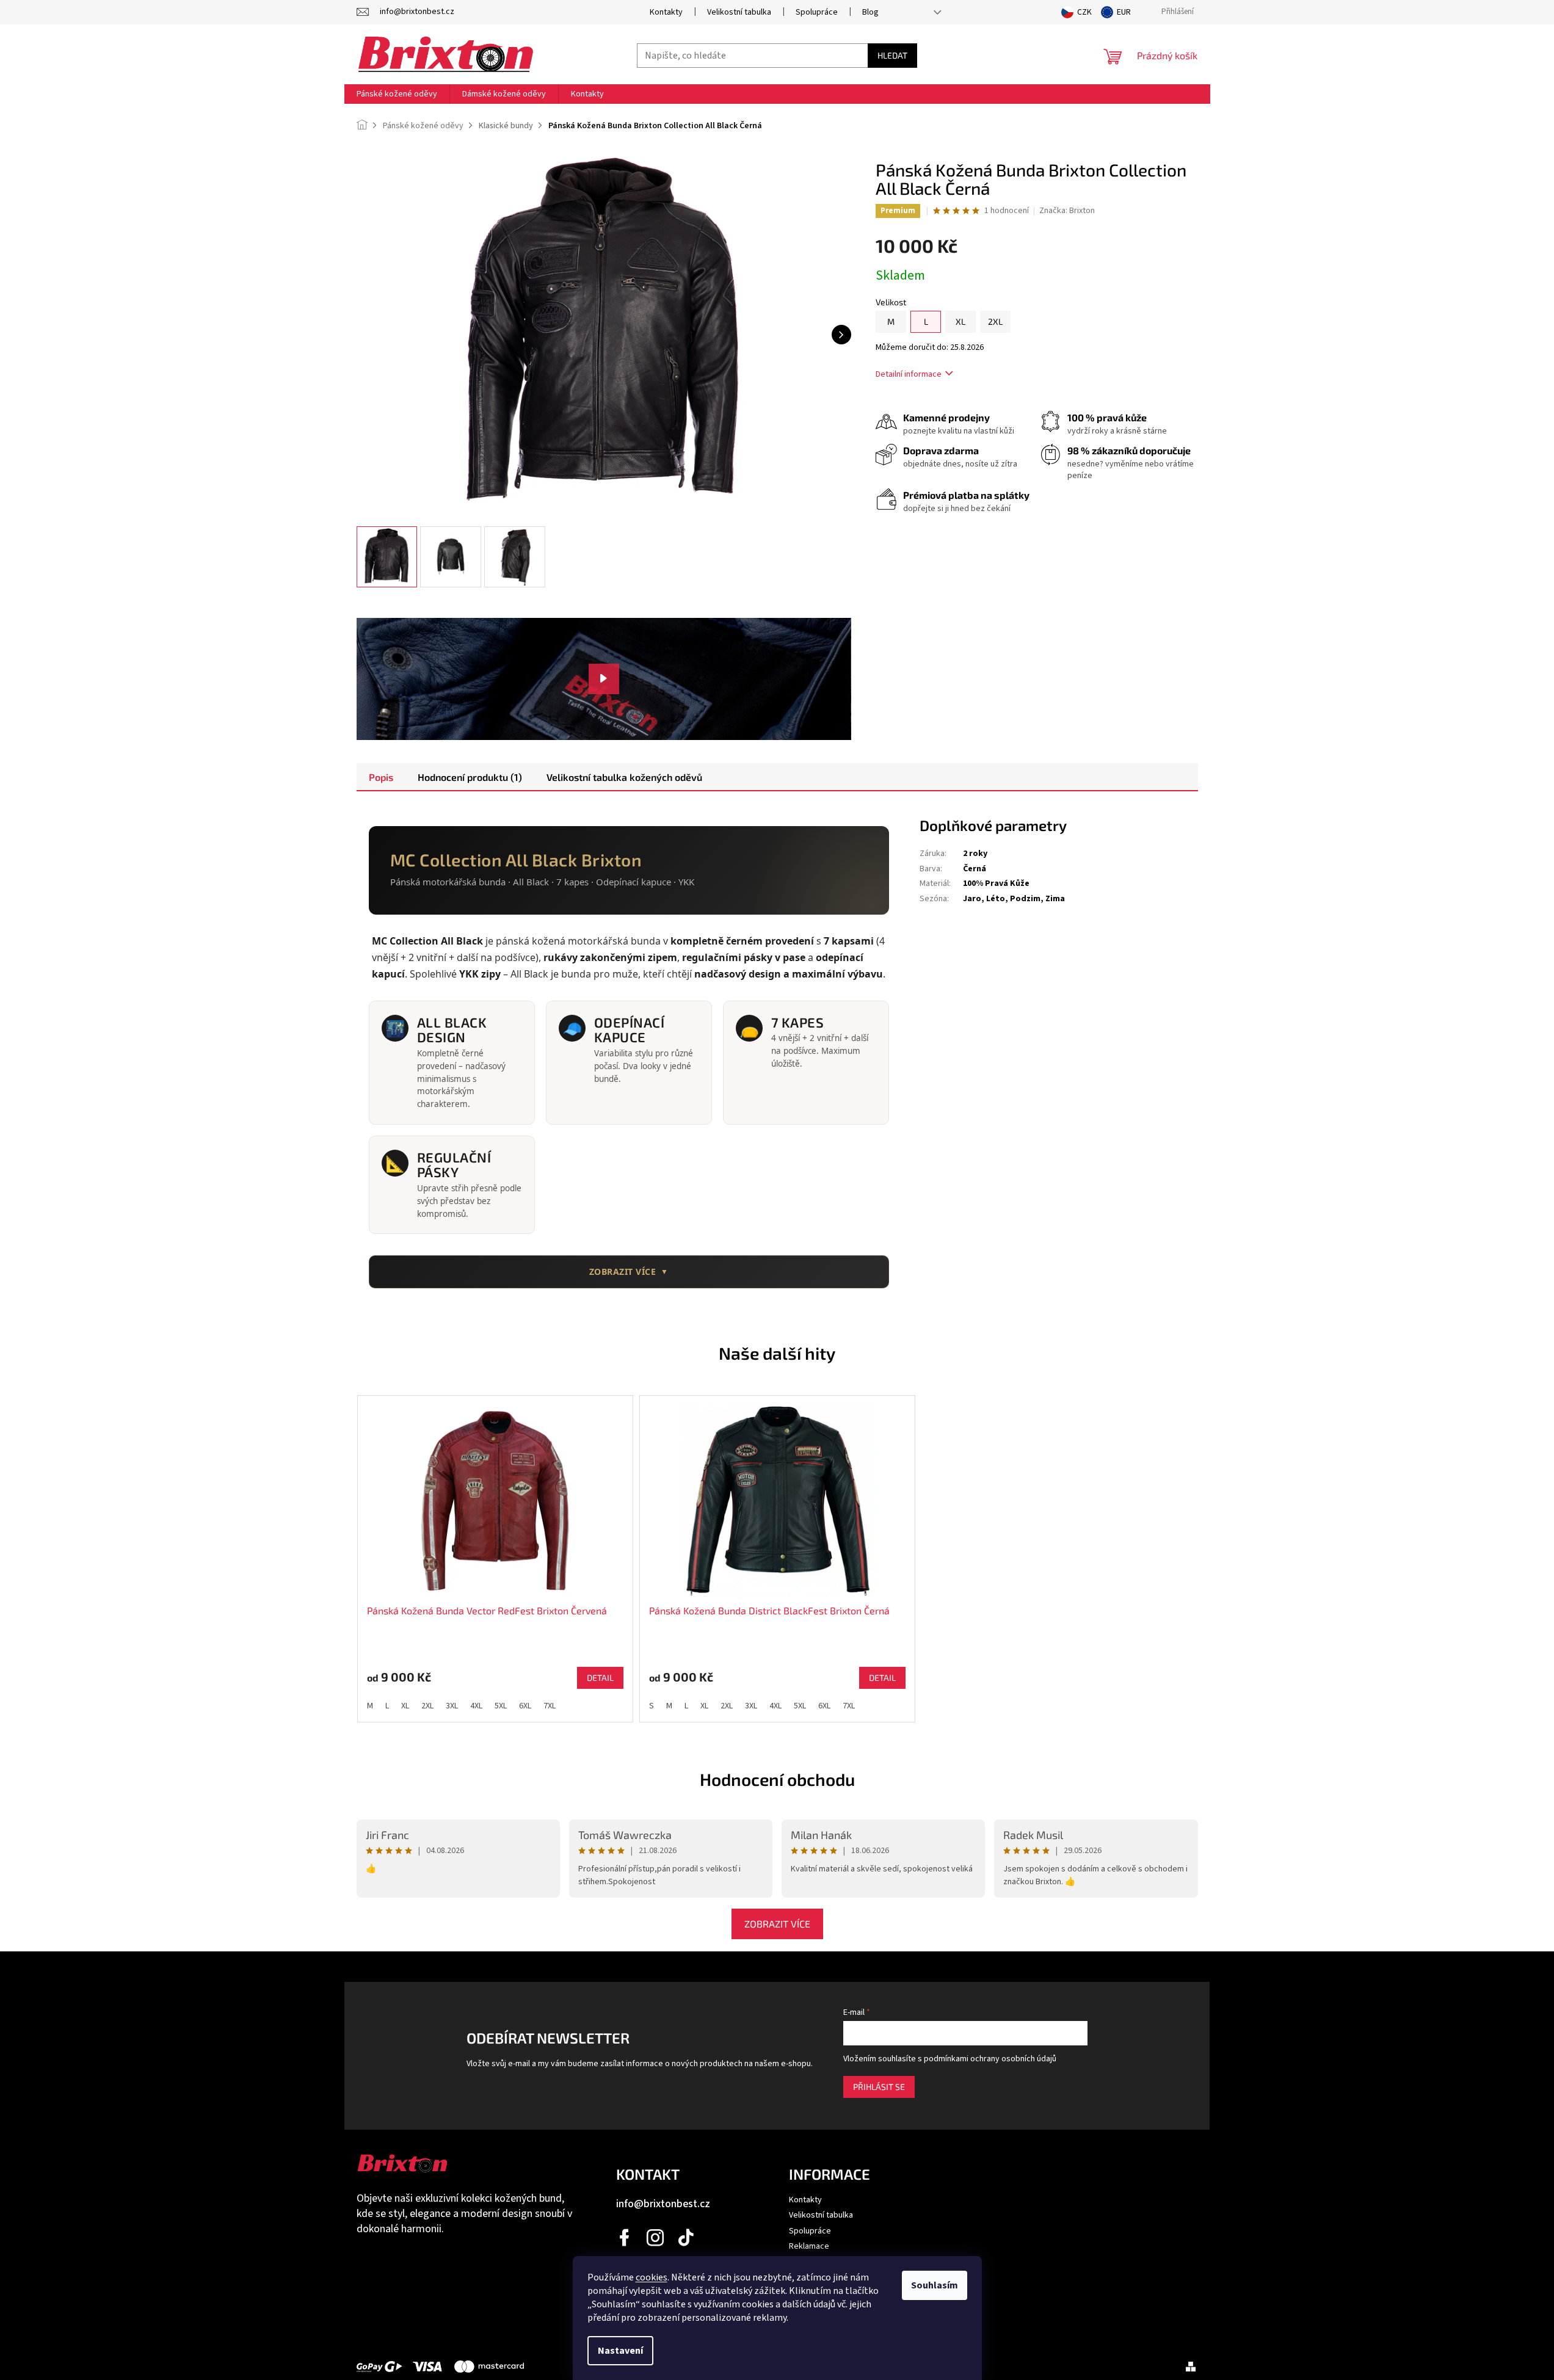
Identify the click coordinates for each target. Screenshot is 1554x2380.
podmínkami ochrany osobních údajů (990, 2059)
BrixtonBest (625, 2238)
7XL (550, 1706)
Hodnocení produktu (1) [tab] (470, 777)
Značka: (1067, 211)
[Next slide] (1214, 1553)
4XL (476, 1706)
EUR (1124, 12)
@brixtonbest (686, 2238)
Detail (600, 1678)
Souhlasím (935, 2285)
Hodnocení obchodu (777, 1779)
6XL (525, 1706)
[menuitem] (397, 94)
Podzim (1025, 899)
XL (405, 1706)
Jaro (972, 899)
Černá (975, 869)
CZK (1084, 12)
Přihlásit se (879, 2087)
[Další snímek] (841, 335)
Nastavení (620, 2351)
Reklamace (809, 2246)
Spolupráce (817, 12)
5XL (501, 1706)
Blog (870, 12)
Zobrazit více (777, 1924)
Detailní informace (909, 374)
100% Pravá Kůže (996, 883)
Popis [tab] (381, 777)
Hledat (892, 55)
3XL (452, 1706)
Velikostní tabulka (739, 12)
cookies (652, 2277)
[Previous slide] (341, 1553)
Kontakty (666, 12)
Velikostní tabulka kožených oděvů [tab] (624, 777)
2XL (427, 1706)
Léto (996, 899)
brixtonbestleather (656, 2238)
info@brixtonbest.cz (663, 2204)
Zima (1055, 899)
